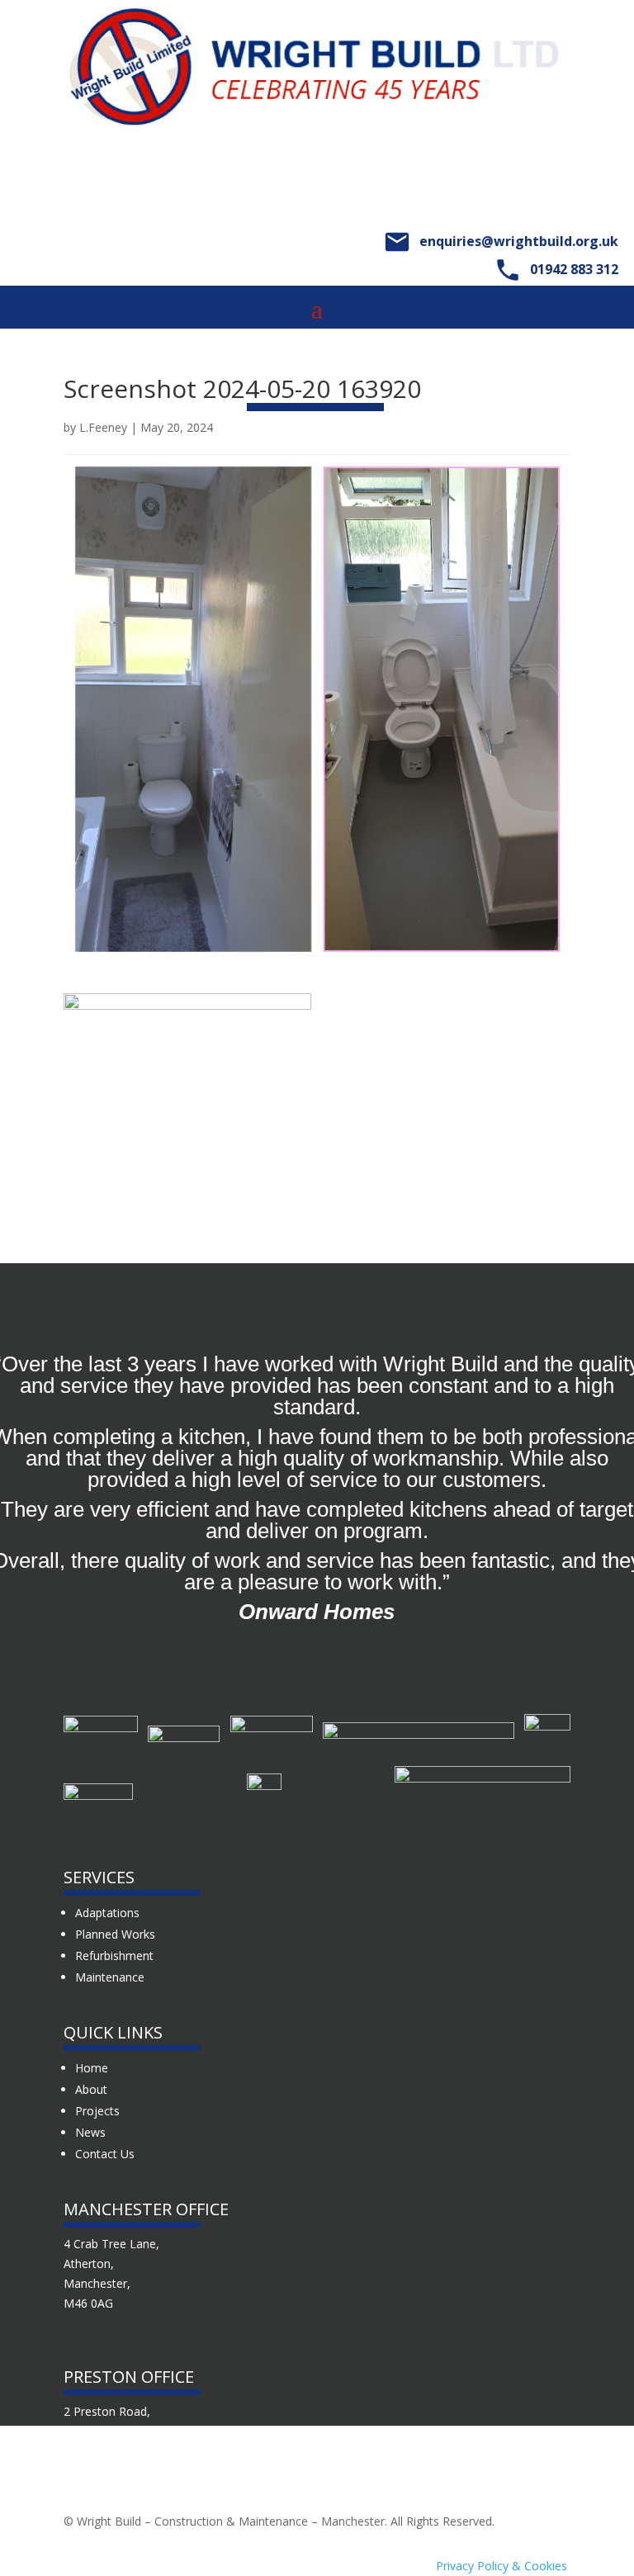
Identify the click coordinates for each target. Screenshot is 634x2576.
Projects (97, 2111)
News (90, 2132)
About (91, 2089)
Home (92, 2068)
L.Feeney (103, 427)
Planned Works (115, 1934)
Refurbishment (114, 1956)
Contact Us (105, 2154)
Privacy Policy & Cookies (502, 2566)
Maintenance (110, 1977)
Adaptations (107, 1913)
